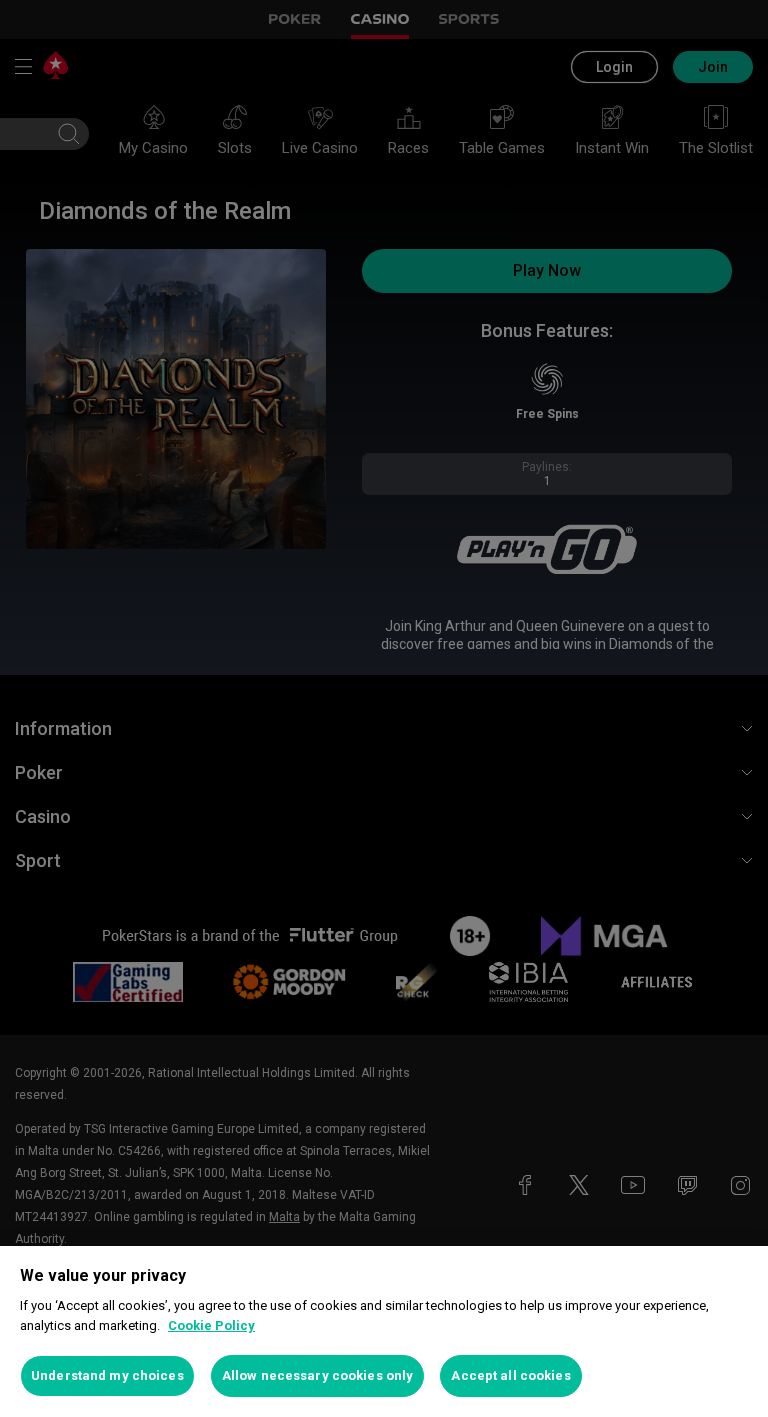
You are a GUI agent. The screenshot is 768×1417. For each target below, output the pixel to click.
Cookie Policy (211, 1325)
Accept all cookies (510, 1375)
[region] (384, 1331)
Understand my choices (107, 1375)
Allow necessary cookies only (318, 1375)
